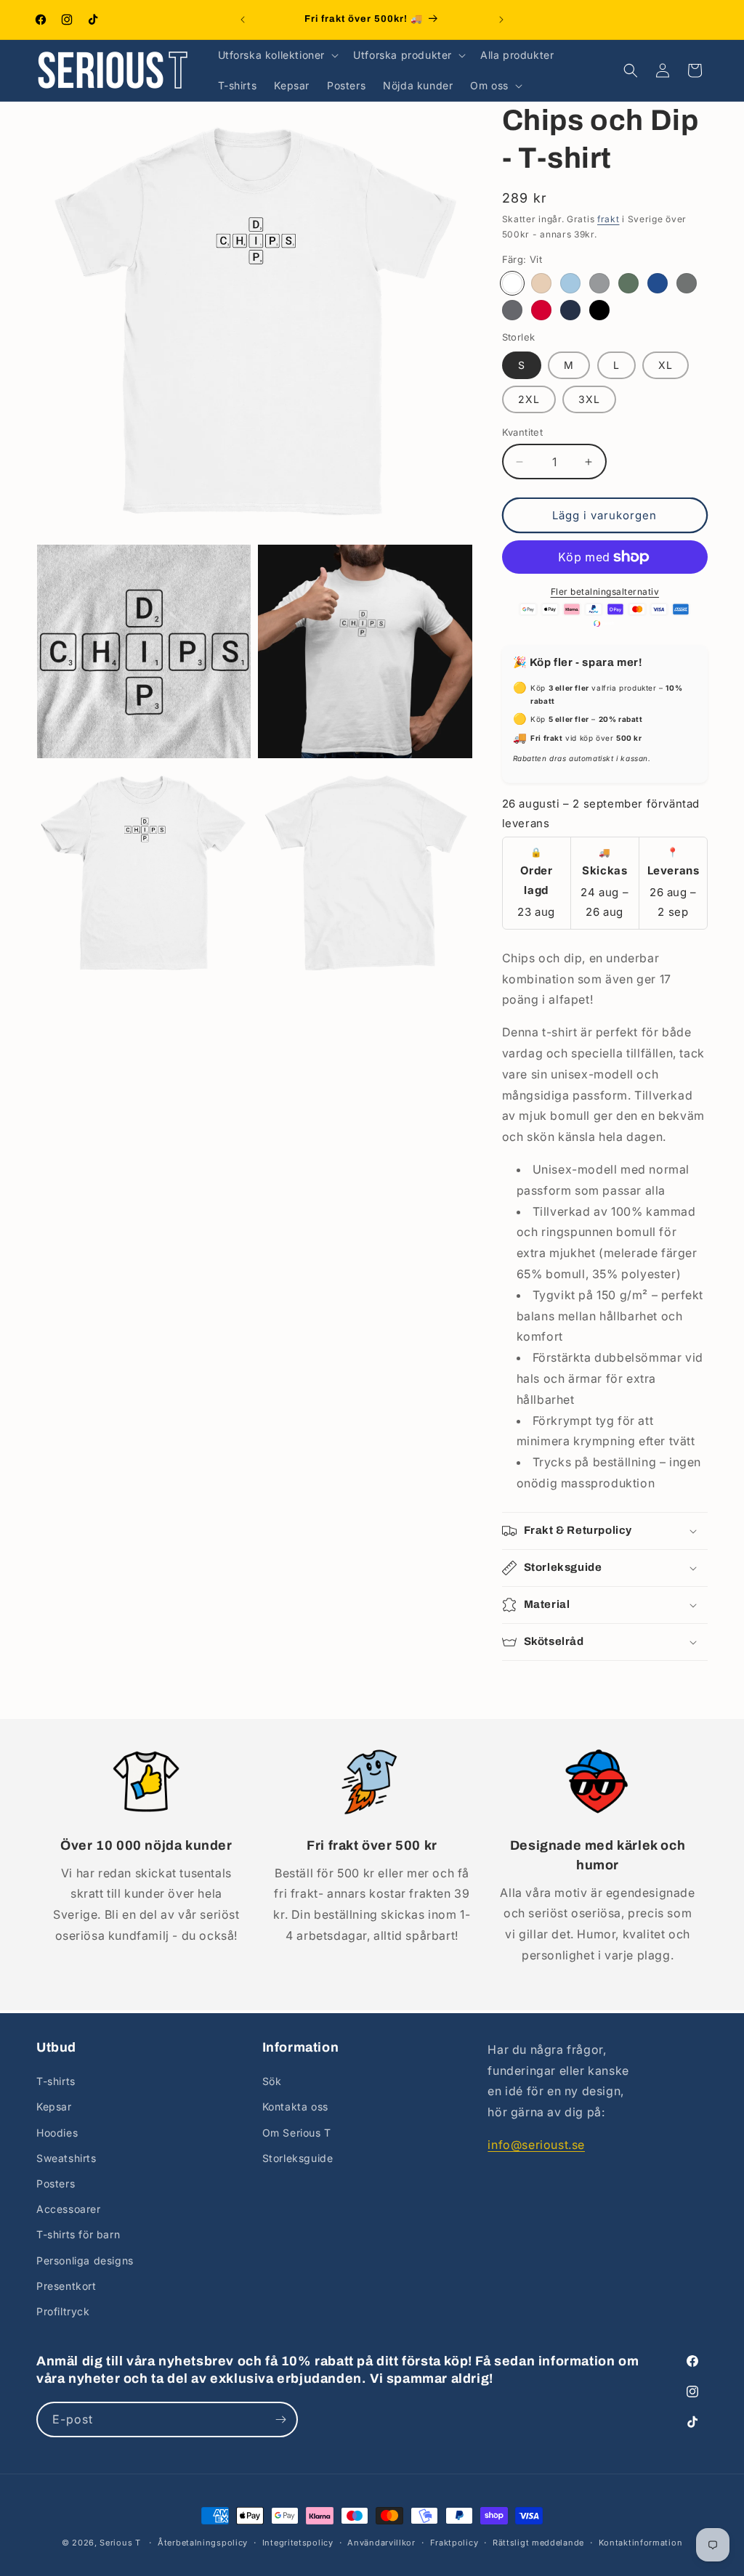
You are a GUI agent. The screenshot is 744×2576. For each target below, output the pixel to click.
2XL (529, 399)
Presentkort (66, 2286)
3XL (589, 399)
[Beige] (541, 283)
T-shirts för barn (78, 2234)
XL (666, 365)
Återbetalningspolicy (203, 2543)
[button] (277, 55)
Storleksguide (298, 2158)
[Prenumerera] (280, 2419)
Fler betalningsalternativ (605, 592)
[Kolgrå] (512, 310)
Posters (56, 2183)
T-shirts (56, 2081)
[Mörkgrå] (687, 283)
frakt (608, 219)
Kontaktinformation (641, 2543)
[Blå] (658, 283)
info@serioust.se (536, 2145)
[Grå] (599, 283)
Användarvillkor (381, 2543)
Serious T (120, 2543)
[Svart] (599, 310)
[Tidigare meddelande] (243, 20)
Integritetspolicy (298, 2543)
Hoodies (57, 2133)
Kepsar (54, 2106)
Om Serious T (297, 2133)
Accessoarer (69, 2209)
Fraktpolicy (454, 2543)
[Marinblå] (570, 310)
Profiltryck (63, 2311)
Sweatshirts (66, 2158)
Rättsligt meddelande (538, 2543)
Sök (272, 2081)
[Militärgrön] (628, 283)
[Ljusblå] (570, 283)
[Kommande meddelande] (501, 20)
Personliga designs (85, 2260)
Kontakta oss (295, 2106)
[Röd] (541, 310)
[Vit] (512, 283)
